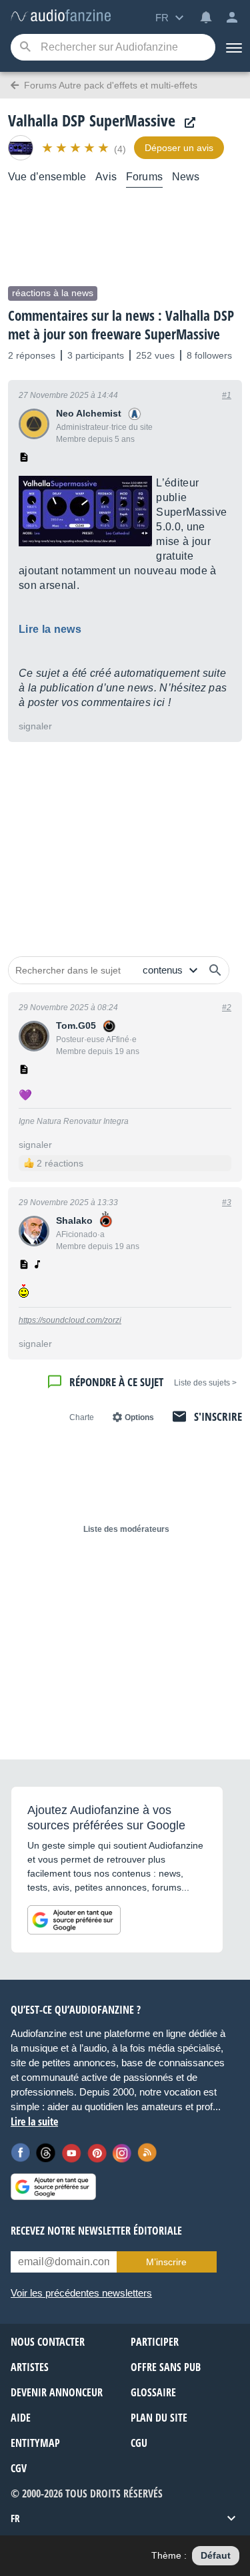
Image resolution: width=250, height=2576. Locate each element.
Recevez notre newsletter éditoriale (96, 2231)
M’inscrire (166, 2262)
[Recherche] (25, 48)
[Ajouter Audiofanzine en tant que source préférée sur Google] (74, 1920)
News (186, 177)
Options (139, 1417)
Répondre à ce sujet (116, 1382)
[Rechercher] (215, 970)
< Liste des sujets (205, 1383)
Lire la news (50, 629)
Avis (106, 177)
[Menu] (233, 47)
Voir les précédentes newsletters (81, 2293)
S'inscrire (218, 1416)
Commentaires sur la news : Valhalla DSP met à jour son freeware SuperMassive (121, 325)
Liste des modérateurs (126, 1529)
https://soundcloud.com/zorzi (70, 1320)
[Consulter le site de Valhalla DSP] (187, 123)
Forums (144, 177)
